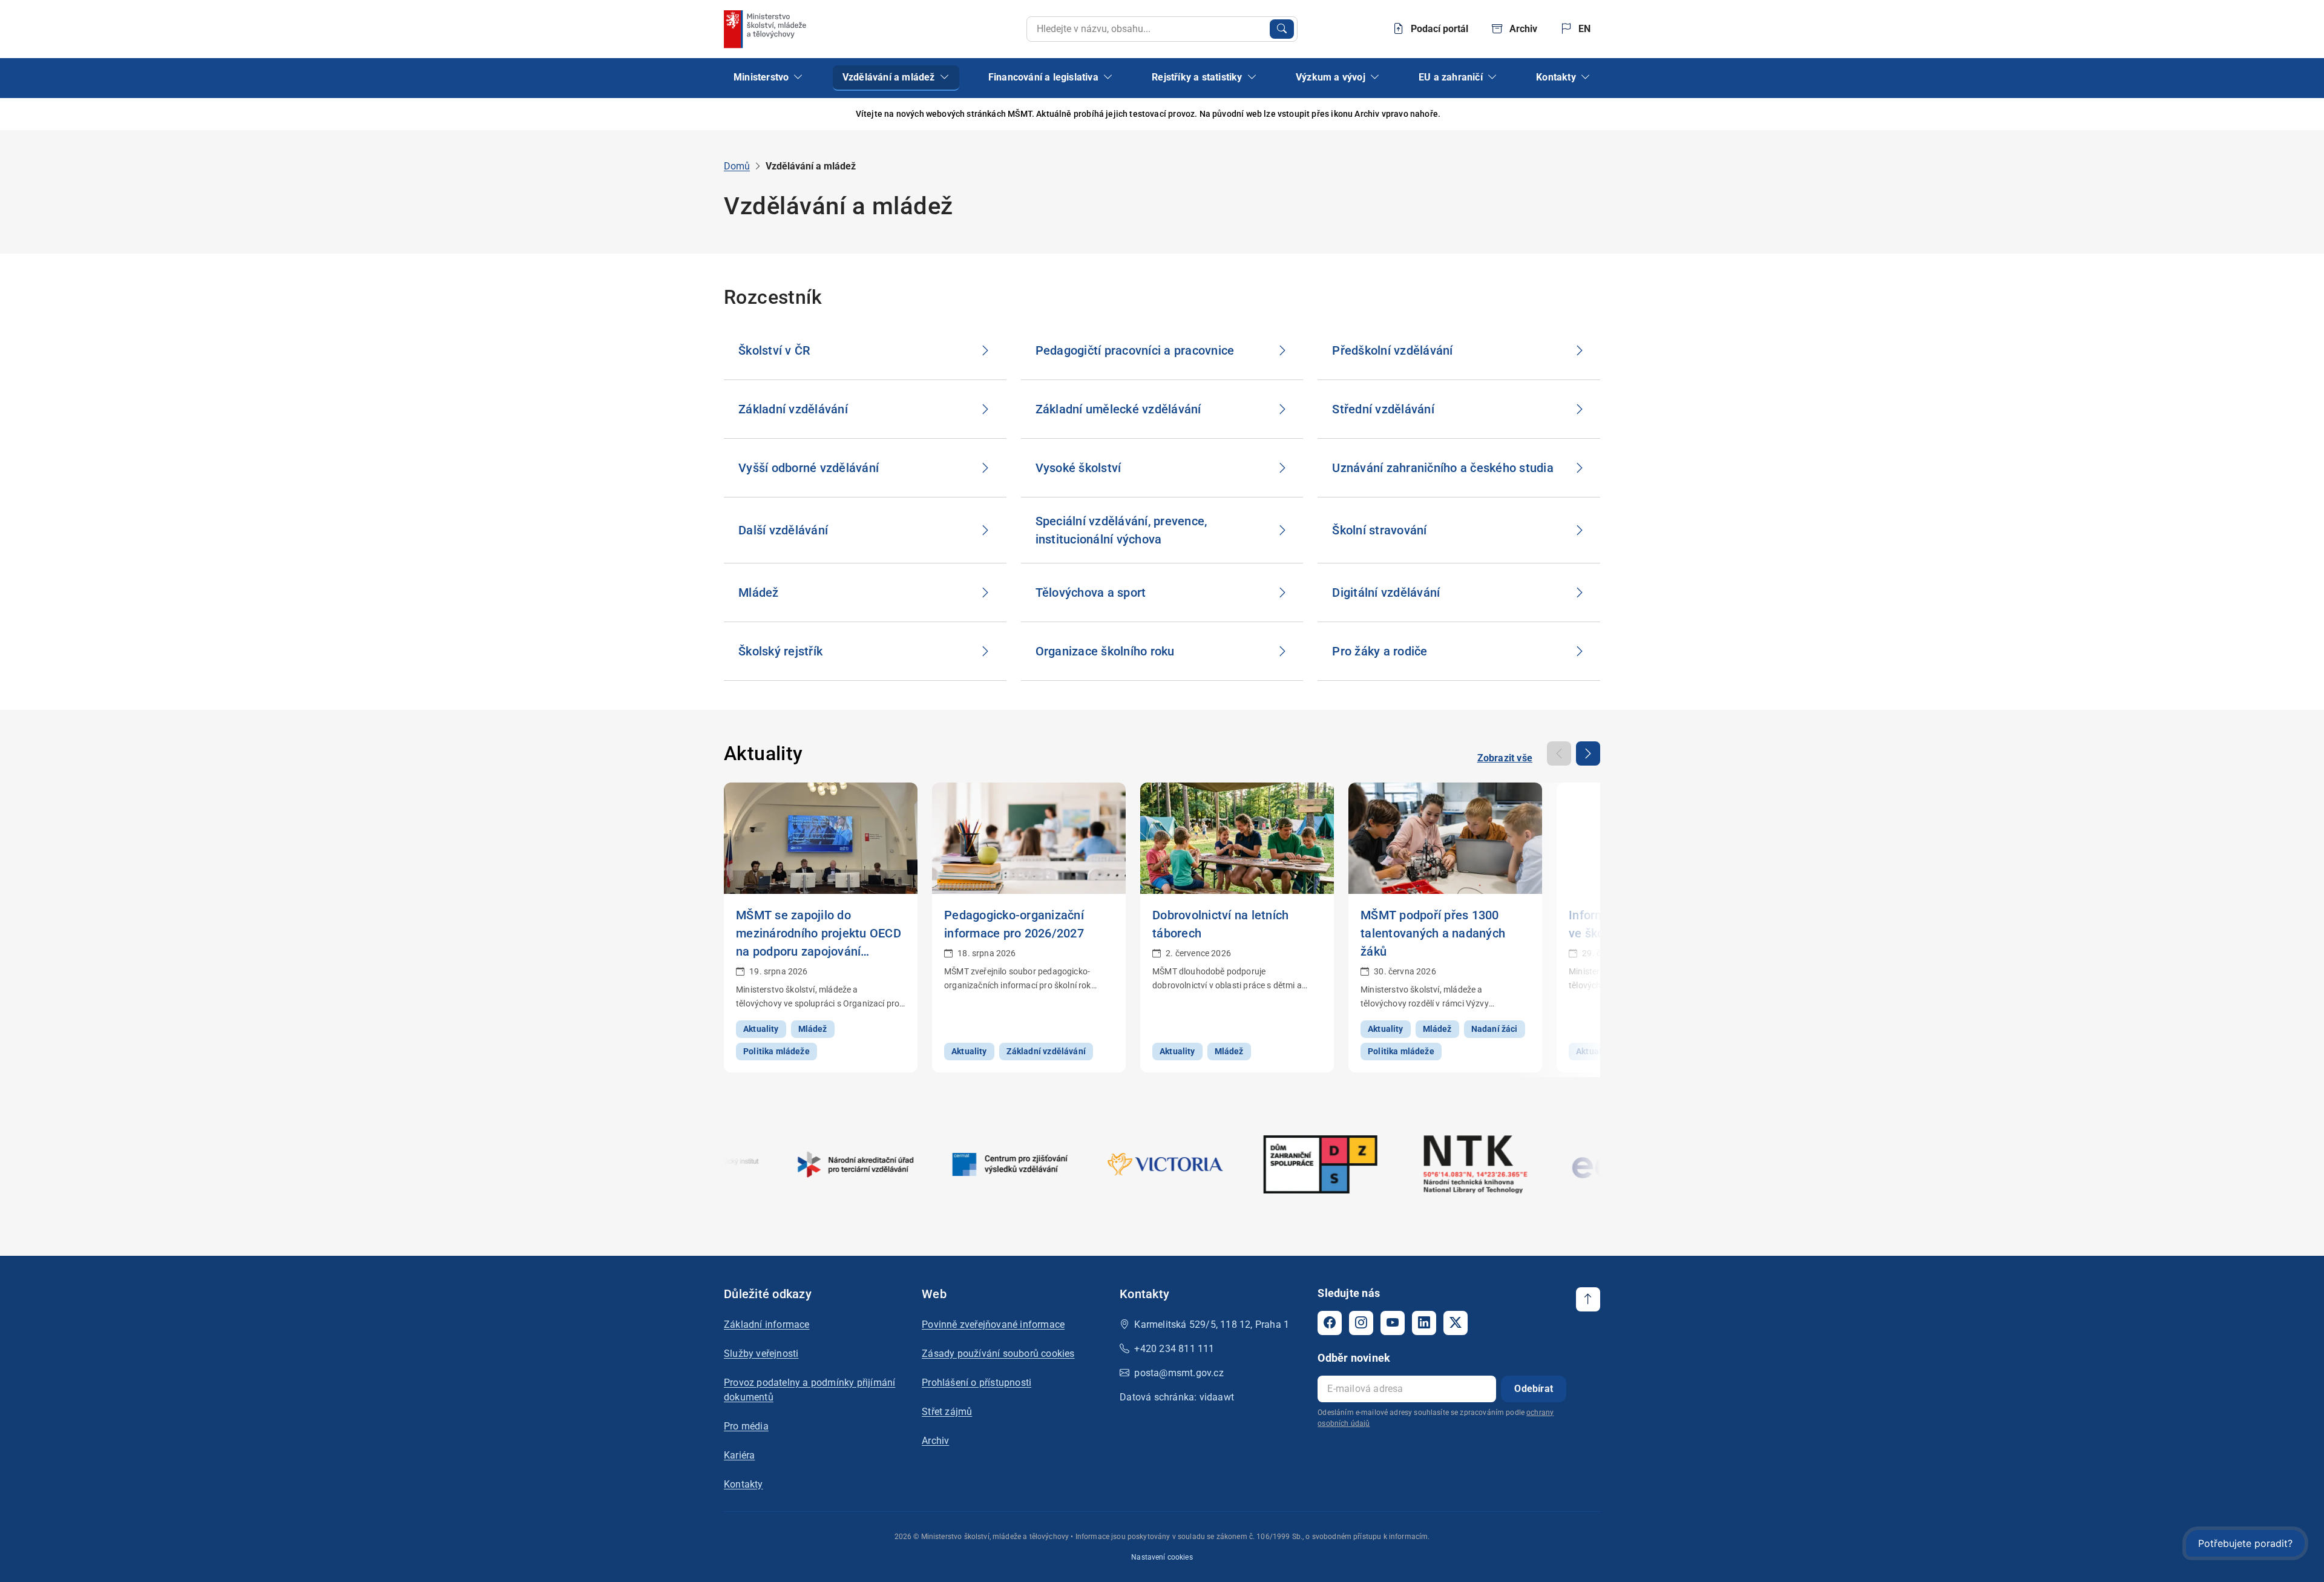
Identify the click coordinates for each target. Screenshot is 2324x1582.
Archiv (935, 1441)
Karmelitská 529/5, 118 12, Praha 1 (1212, 1324)
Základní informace (767, 1324)
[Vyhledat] (1282, 29)
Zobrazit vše (1505, 758)
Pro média (746, 1426)
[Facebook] (1330, 1323)
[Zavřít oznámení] (1591, 114)
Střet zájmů (947, 1412)
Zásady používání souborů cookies (998, 1354)
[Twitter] (1456, 1323)
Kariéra (739, 1455)
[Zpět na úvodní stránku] (766, 29)
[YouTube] (1393, 1323)
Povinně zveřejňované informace (993, 1324)
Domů (737, 166)
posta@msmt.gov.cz (1179, 1373)
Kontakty (743, 1484)
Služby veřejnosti (761, 1354)
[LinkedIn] (1424, 1323)
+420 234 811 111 (1174, 1349)
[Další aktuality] (1588, 753)
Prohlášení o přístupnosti (977, 1383)
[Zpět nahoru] (1588, 1299)
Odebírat (1534, 1389)
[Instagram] (1361, 1323)
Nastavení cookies (1162, 1557)
